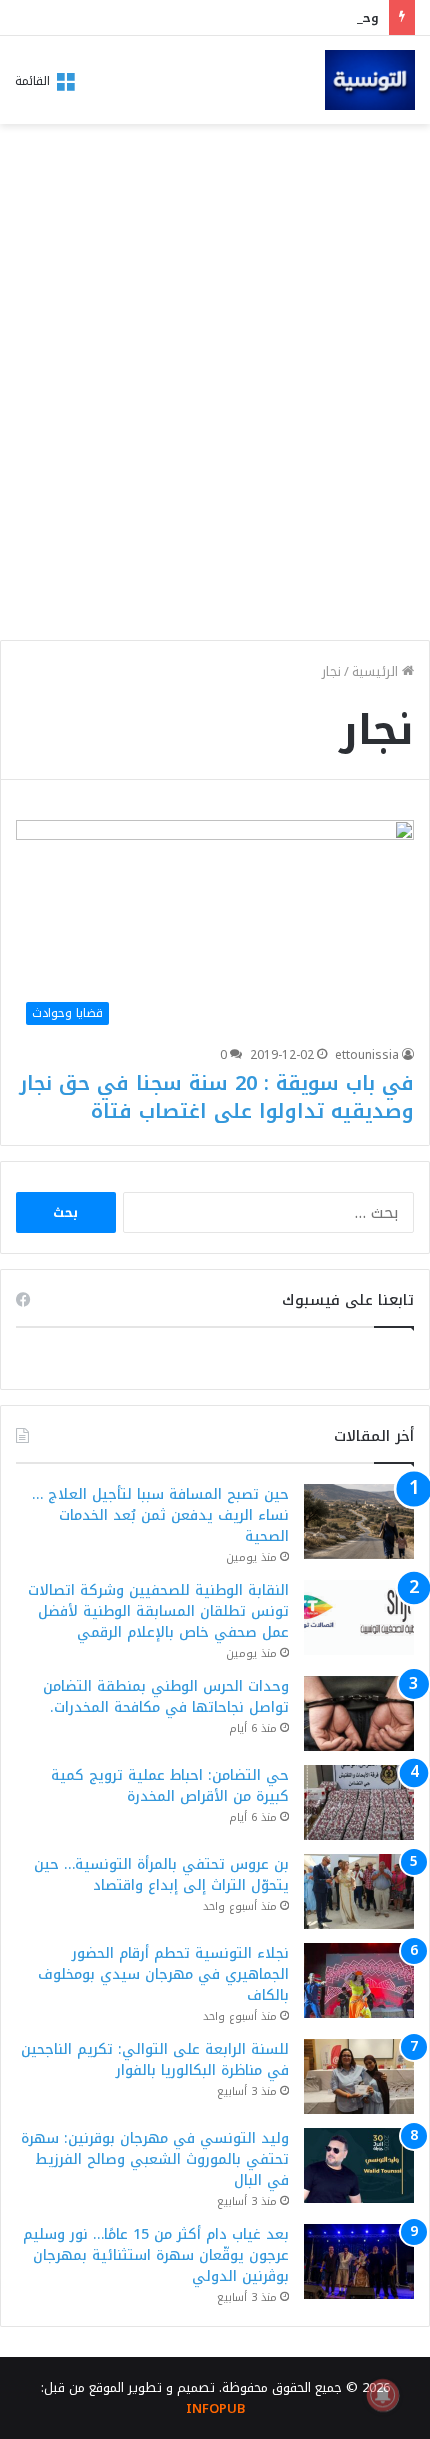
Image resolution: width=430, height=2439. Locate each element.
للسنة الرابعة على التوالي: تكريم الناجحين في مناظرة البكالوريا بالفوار (155, 2060)
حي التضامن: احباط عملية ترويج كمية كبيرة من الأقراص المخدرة (170, 1786)
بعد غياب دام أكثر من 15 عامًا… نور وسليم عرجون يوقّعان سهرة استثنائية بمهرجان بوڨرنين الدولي (156, 2255)
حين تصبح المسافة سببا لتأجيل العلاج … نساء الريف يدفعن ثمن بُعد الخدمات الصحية (160, 1515)
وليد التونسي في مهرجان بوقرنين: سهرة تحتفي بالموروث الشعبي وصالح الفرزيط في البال (155, 2159)
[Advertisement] (215, 410)
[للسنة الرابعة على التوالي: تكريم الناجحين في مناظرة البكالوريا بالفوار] (359, 2076)
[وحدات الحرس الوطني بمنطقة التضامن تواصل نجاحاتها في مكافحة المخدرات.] (359, 1713)
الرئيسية (377, 671)
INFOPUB (215, 2408)
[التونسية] (370, 80)
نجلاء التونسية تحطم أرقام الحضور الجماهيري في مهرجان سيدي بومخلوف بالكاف (163, 1974)
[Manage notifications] (383, 2395)
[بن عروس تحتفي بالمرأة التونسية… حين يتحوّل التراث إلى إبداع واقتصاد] (359, 1891)
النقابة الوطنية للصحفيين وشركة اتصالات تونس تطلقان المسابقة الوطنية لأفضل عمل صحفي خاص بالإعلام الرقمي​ (158, 1611)
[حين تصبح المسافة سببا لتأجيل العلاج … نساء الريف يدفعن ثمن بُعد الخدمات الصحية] (359, 1521)
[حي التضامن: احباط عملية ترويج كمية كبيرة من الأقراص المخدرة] (359, 1802)
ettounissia (367, 1055)
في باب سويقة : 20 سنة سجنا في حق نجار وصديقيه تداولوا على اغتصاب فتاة (216, 1097)
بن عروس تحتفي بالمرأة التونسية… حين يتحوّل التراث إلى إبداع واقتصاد (161, 1875)
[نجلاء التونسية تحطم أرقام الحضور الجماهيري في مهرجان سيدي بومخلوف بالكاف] (359, 1980)
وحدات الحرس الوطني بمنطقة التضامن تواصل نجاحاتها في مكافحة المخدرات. (166, 1697)
